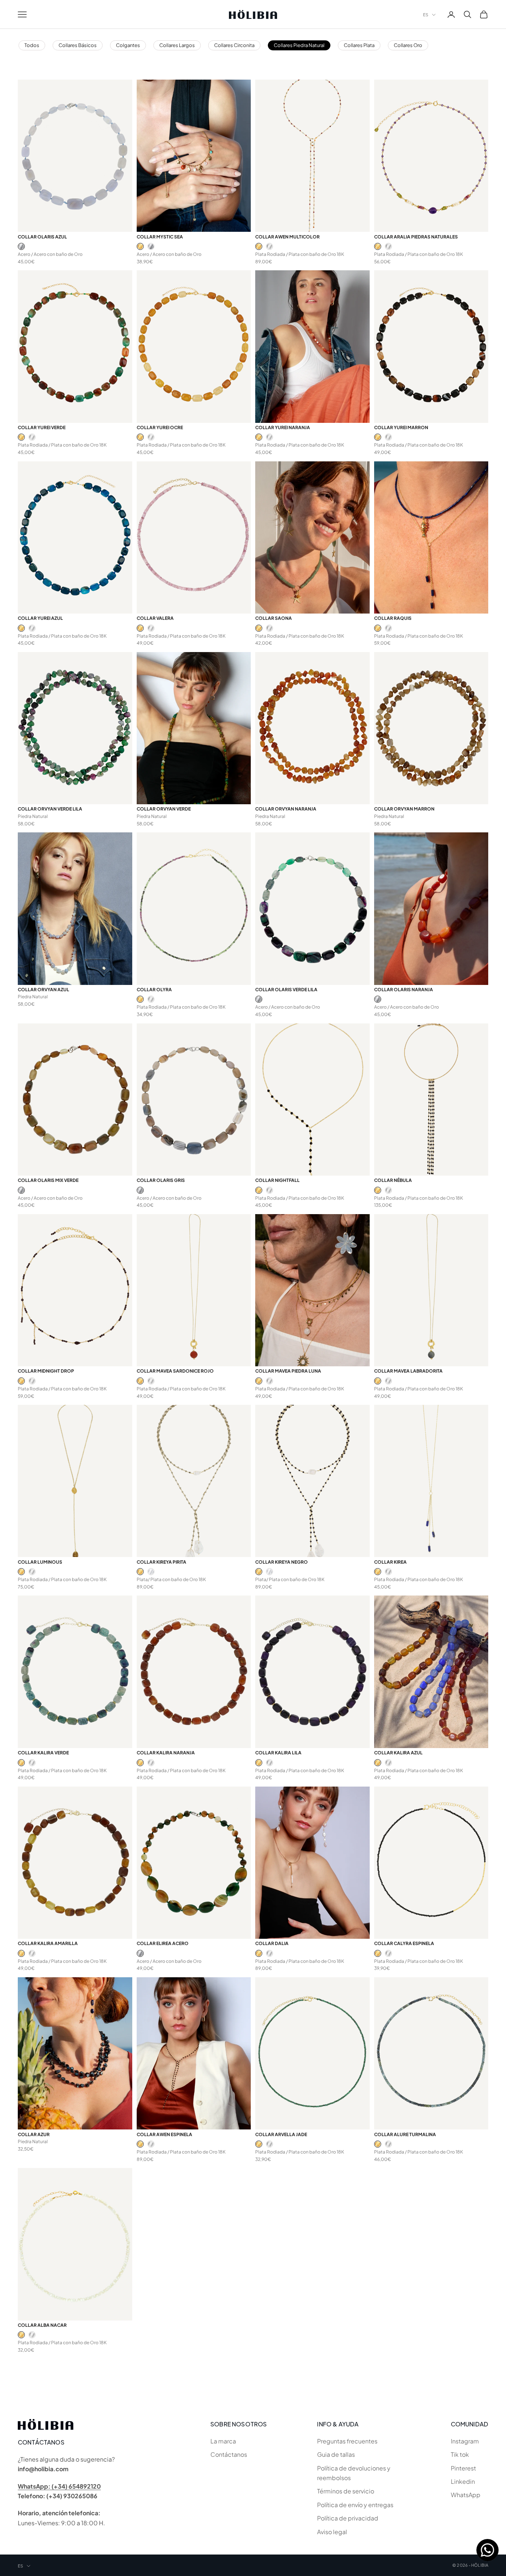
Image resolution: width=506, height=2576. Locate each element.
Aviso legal (332, 2532)
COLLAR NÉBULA (393, 1180)
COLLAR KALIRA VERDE (43, 1753)
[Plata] (151, 1572)
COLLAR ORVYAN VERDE (164, 809)
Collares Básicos (78, 45)
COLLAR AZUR (34, 2134)
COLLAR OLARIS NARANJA (404, 990)
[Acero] (21, 246)
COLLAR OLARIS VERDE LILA (286, 990)
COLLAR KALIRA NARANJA (166, 1753)
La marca (223, 2441)
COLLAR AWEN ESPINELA (164, 2134)
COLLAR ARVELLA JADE (281, 2134)
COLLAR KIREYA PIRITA (162, 1562)
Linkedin (463, 2481)
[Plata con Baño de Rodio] (269, 1190)
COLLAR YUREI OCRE (160, 427)
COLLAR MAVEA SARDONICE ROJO (175, 1371)
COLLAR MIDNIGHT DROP (46, 1371)
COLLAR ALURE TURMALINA (405, 2134)
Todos (32, 45)
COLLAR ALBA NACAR (42, 2325)
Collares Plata (359, 45)
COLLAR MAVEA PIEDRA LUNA (288, 1371)
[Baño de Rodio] (269, 246)
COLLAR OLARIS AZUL (42, 237)
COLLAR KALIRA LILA (278, 1753)
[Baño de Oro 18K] (140, 246)
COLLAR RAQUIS (393, 618)
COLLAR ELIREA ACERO (163, 1943)
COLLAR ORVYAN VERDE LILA (50, 809)
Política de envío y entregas (355, 2505)
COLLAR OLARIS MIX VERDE (48, 1180)
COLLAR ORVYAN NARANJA (286, 809)
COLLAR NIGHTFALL (277, 1180)
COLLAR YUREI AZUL (40, 618)
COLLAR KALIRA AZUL (398, 1753)
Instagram (465, 2441)
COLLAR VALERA (155, 618)
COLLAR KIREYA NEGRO (282, 1562)
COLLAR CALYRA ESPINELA (404, 1943)
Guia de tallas (336, 2454)
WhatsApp (466, 2495)
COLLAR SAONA (274, 618)
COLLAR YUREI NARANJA (283, 427)
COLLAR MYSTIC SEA (160, 237)
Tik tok (460, 2454)
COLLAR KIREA (390, 1562)
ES (426, 15)
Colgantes (128, 45)
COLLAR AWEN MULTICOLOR (287, 237)
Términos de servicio (346, 2491)
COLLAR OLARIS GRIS (161, 1180)
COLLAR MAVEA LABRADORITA (408, 1371)
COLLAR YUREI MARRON (401, 427)
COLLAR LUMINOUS (40, 1562)
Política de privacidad (348, 2518)
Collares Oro (408, 45)
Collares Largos (177, 45)
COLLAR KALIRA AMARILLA (48, 1943)
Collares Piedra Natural (299, 45)
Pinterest (463, 2468)
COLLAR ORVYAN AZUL (44, 990)
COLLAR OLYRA (154, 990)
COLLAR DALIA (272, 1943)
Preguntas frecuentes (347, 2441)
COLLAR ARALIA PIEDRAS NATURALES (416, 237)
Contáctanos (229, 2454)
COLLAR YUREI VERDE (42, 427)
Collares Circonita (234, 45)
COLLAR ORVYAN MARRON (404, 809)
